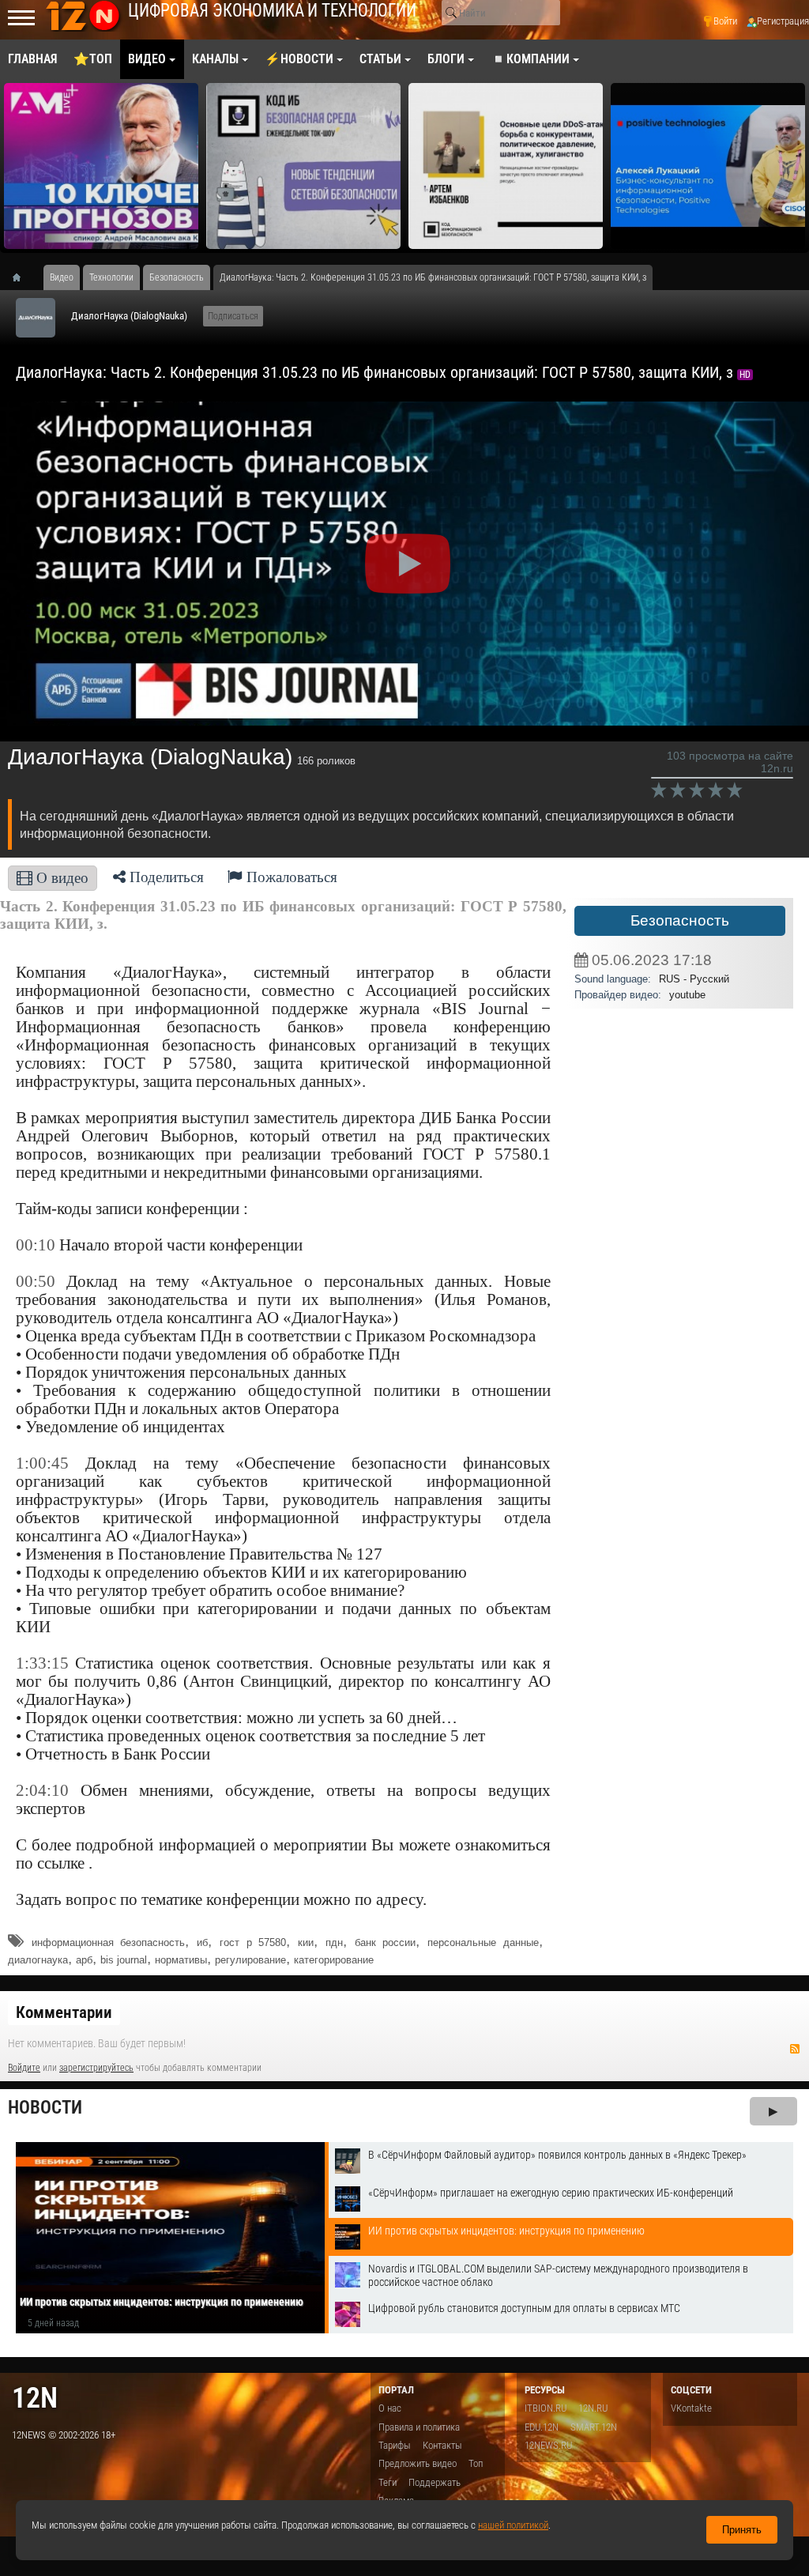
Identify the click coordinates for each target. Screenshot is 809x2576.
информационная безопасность (109, 1942)
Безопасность (680, 920)
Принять (742, 2530)
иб (202, 1942)
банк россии (386, 1942)
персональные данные (483, 1942)
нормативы (181, 1960)
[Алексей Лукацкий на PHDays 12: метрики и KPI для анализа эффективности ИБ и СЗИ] (708, 166)
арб (84, 1960)
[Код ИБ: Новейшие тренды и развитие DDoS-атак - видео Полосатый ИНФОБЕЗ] (506, 166)
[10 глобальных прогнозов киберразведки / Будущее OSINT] (101, 166)
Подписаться (233, 316)
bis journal (124, 1960)
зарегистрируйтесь (96, 2068)
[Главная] (22, 277)
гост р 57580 (253, 1942)
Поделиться (165, 877)
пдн (334, 1942)
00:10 (36, 1245)
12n (35, 2398)
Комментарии (64, 2012)
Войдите (24, 2068)
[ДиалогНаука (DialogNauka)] (36, 318)
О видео (60, 878)
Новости (45, 2108)
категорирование (334, 1960)
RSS (795, 2049)
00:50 (36, 1281)
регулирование (250, 1960)
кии (306, 1942)
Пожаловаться (290, 877)
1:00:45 (42, 1463)
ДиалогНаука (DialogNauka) (129, 316)
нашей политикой (513, 2525)
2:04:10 (42, 1790)
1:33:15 (42, 1663)
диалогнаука (38, 1960)
